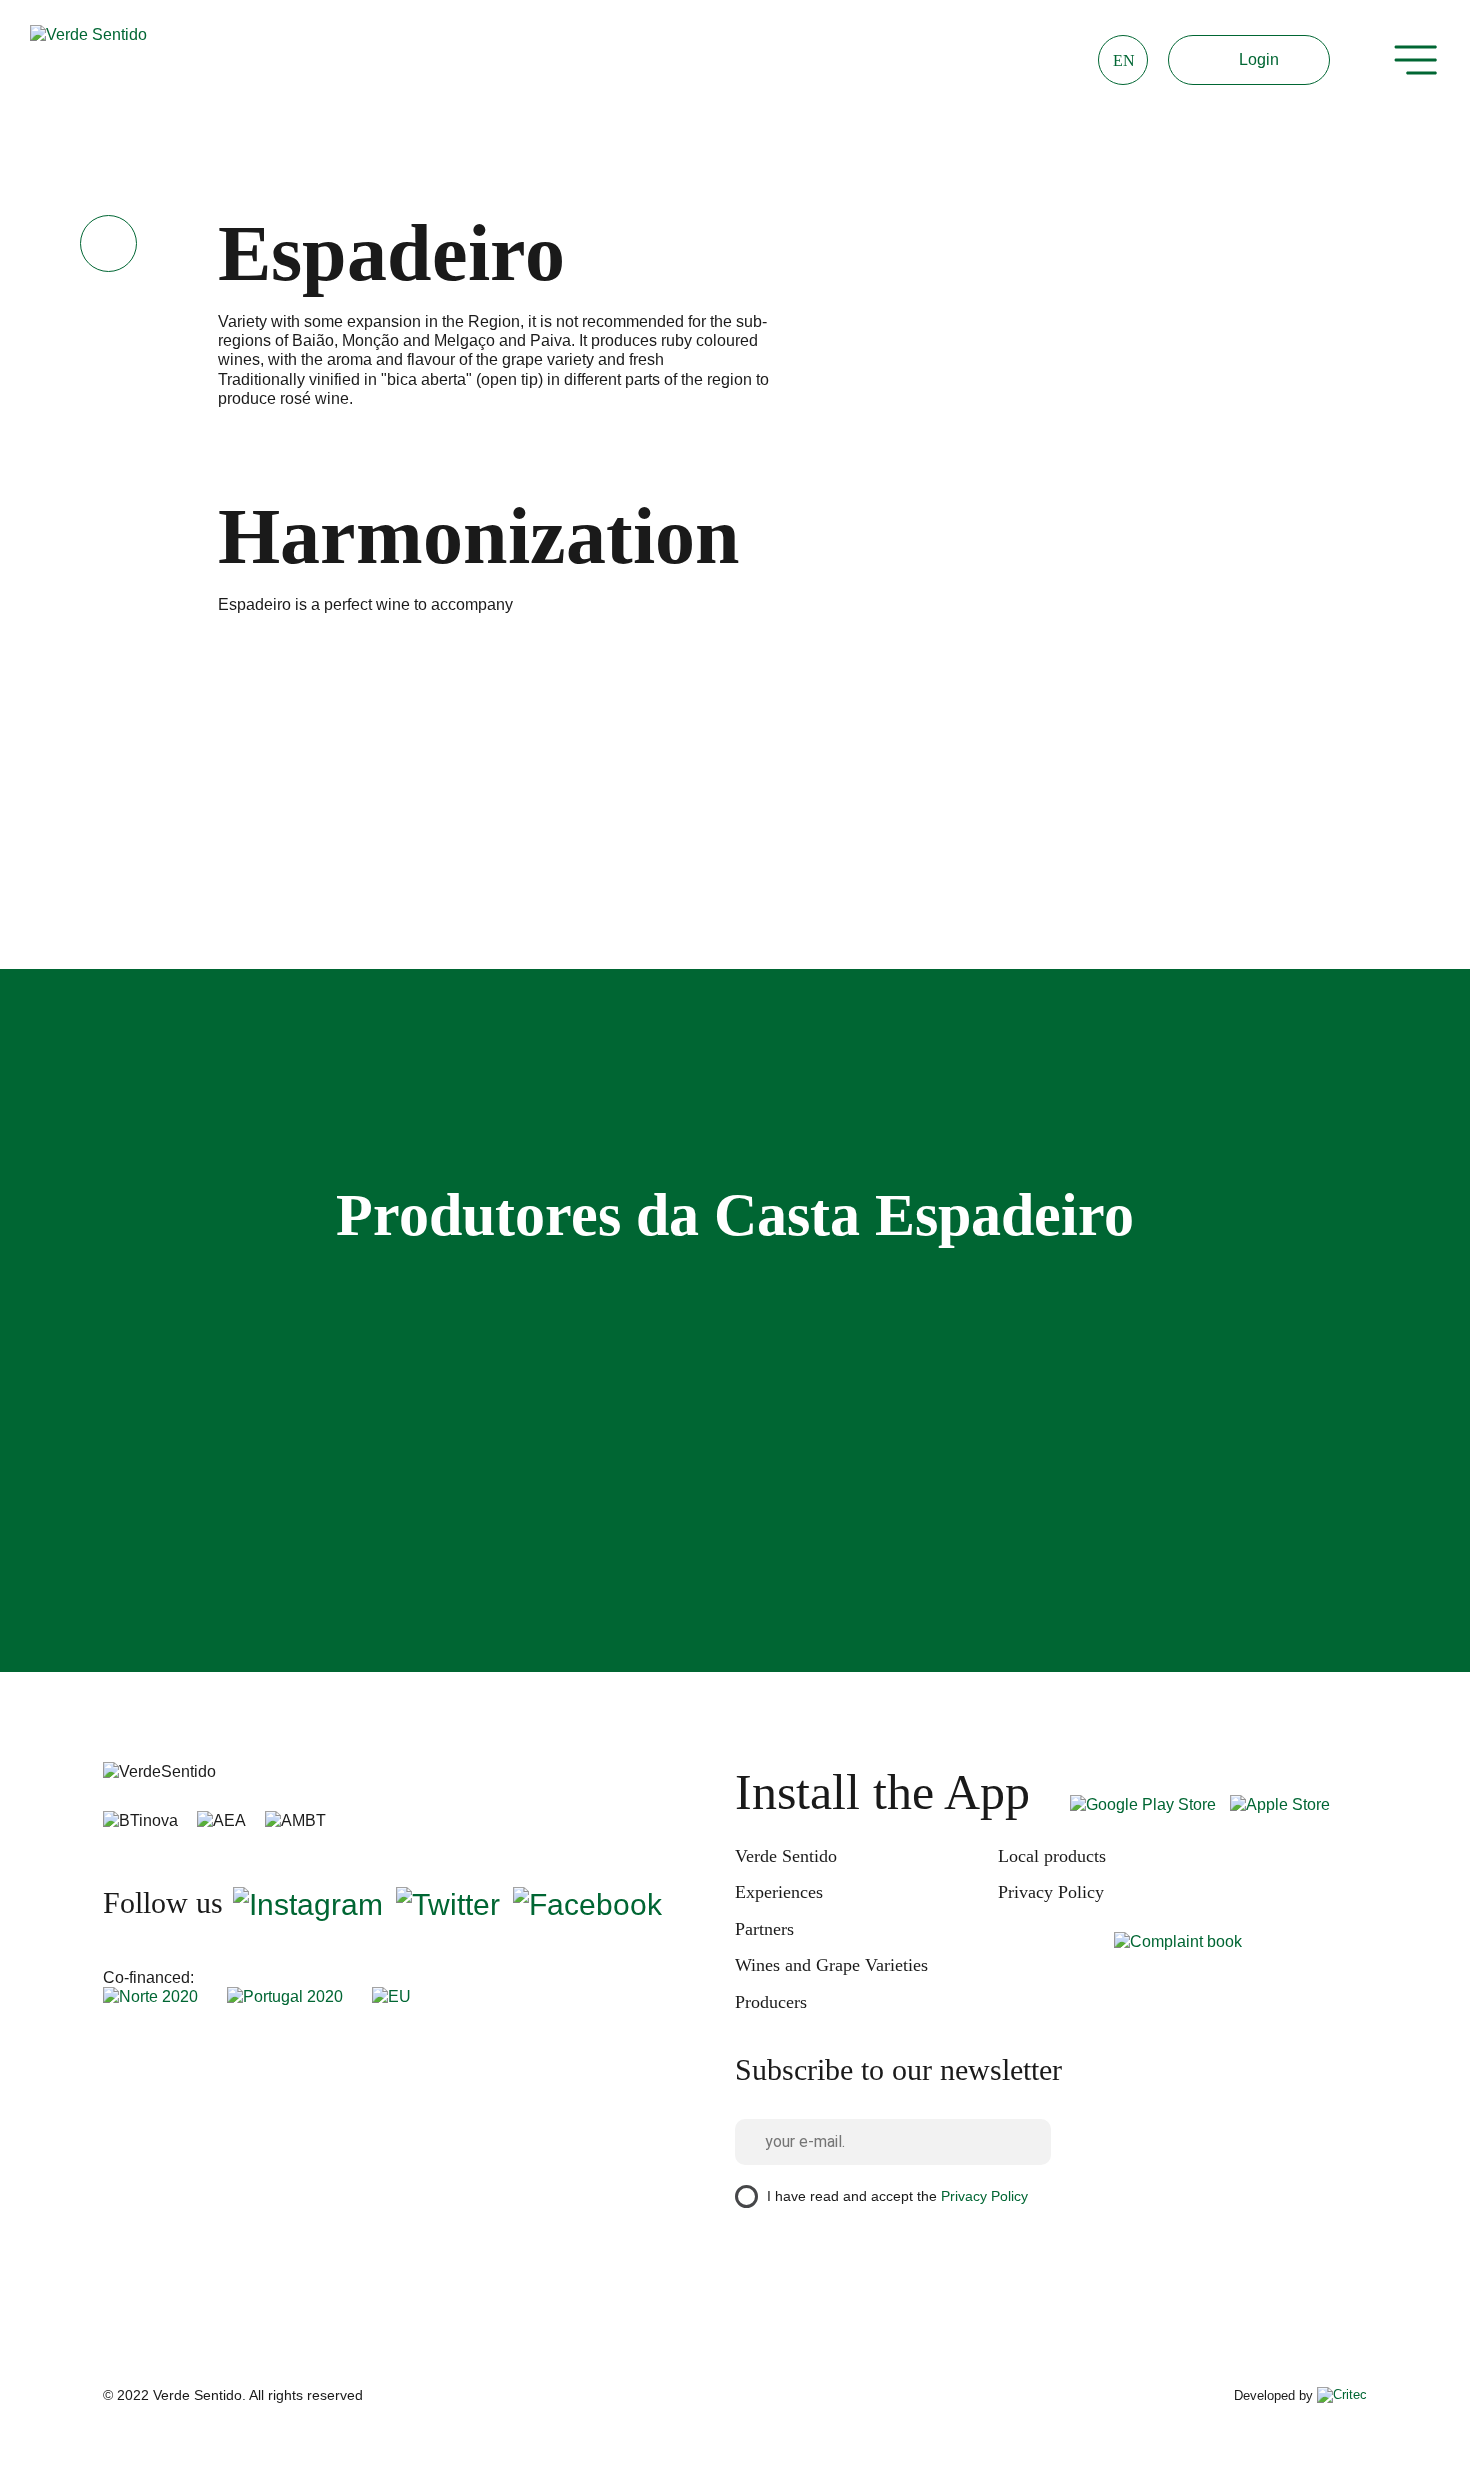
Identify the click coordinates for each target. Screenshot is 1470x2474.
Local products (1052, 1856)
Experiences (779, 1892)
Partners (764, 1929)
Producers (771, 2002)
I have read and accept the (897, 2195)
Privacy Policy (1051, 1892)
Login (1259, 59)
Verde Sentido (786, 1856)
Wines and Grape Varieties (831, 1965)
